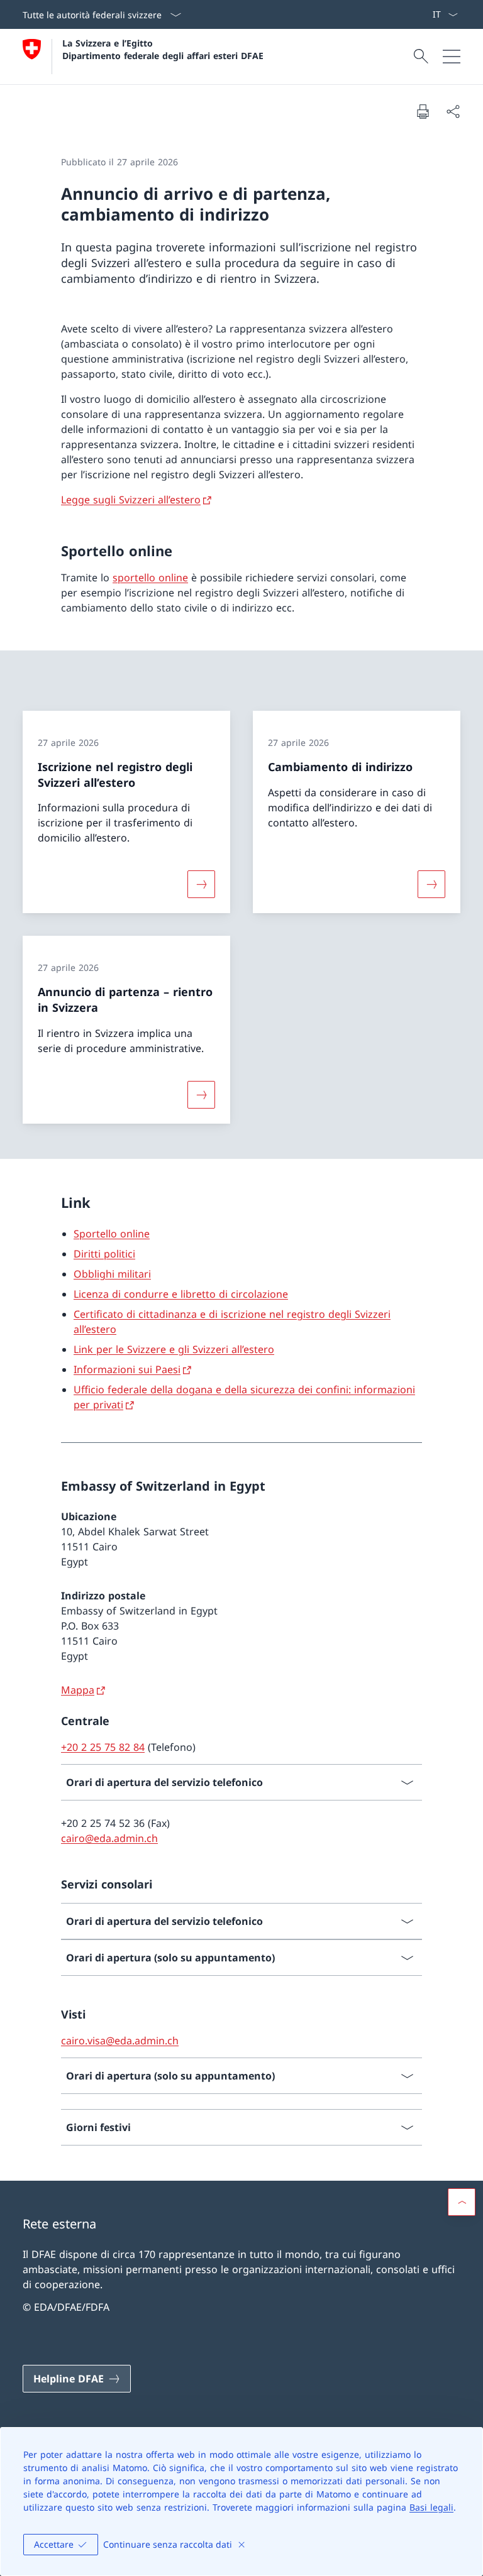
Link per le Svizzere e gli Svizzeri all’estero (174, 1349)
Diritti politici (104, 1254)
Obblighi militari (112, 1274)
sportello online (150, 578)
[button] (462, 2202)
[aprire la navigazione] (452, 57)
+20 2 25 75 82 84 (103, 1747)
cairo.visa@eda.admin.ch (120, 2041)
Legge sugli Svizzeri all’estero (131, 500)
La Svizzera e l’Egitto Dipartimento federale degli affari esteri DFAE (163, 49)
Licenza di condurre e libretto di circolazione (181, 1294)
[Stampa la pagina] (423, 111)
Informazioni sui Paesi (127, 1369)
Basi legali (431, 2507)
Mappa (78, 1690)
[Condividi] (453, 111)
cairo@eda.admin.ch (109, 1838)
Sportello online (112, 1234)
